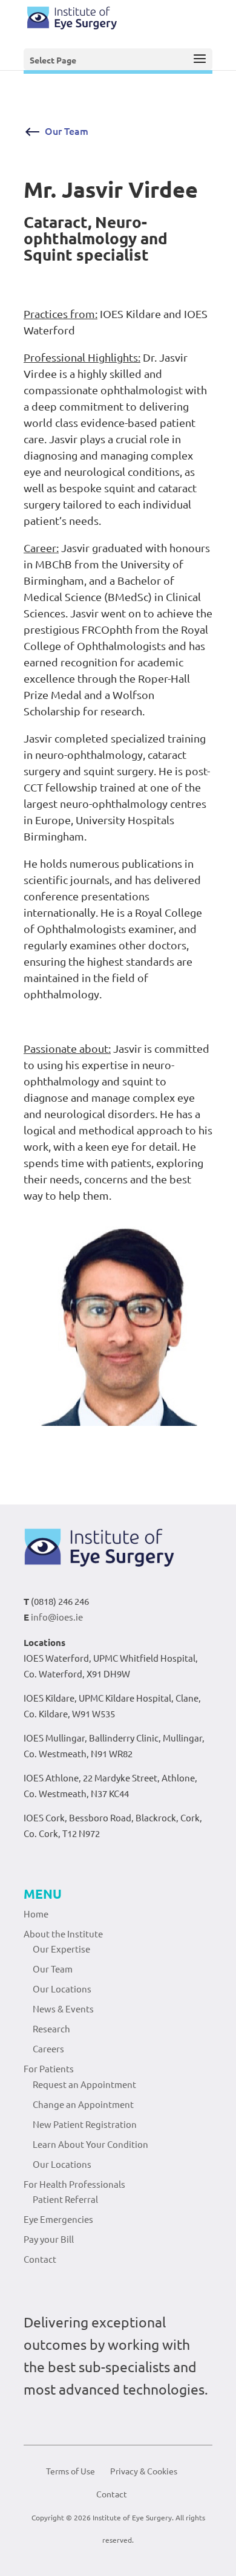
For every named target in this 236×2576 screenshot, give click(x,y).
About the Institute (63, 1934)
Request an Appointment (84, 2084)
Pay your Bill (49, 2239)
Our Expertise (61, 1949)
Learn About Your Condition (90, 2144)
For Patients (49, 2068)
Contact (40, 2259)
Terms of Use (70, 2471)
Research (51, 2028)
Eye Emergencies (58, 2219)
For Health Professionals (74, 2184)
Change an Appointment (83, 2104)
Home (36, 1914)
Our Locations (62, 1989)
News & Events (63, 2008)
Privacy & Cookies (144, 2471)
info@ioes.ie (57, 1617)
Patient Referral (65, 2199)
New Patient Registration (85, 2124)
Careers (48, 2048)
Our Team (67, 131)
